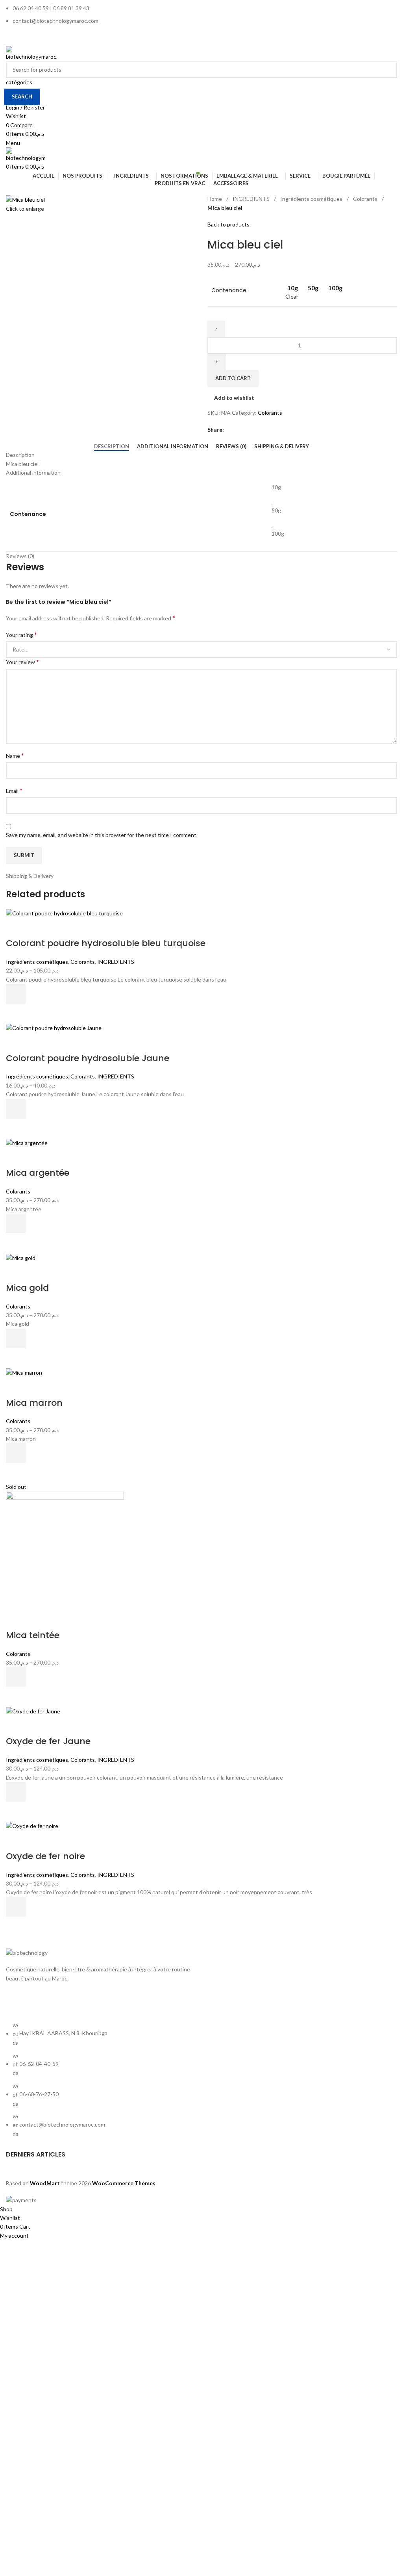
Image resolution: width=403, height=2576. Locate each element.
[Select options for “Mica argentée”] (16, 1223)
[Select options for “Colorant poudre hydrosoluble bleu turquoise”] (16, 994)
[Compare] (16, 928)
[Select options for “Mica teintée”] (16, 1677)
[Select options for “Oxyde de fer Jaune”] (16, 1792)
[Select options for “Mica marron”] (16, 1453)
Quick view (16, 1013)
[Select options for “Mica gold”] (16, 1338)
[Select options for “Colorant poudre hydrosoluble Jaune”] (16, 1109)
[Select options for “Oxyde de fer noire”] (16, 1907)
